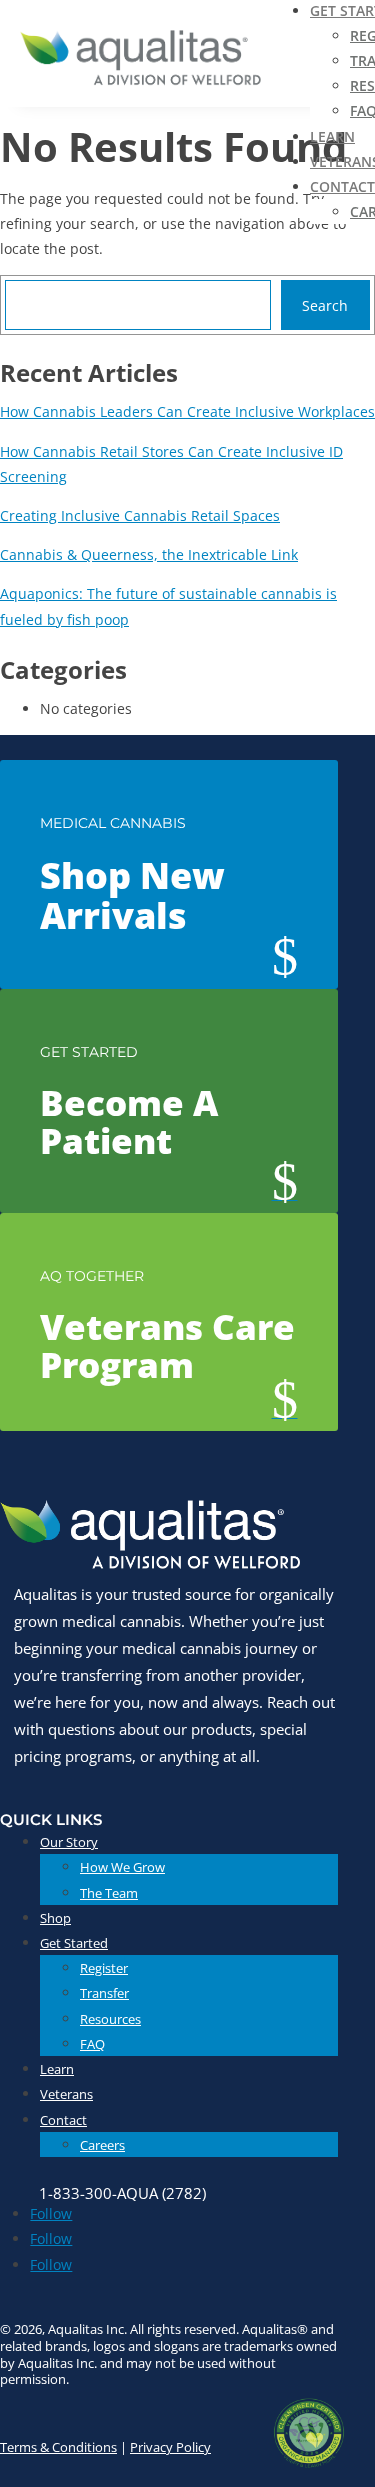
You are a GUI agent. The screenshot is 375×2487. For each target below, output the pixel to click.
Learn (332, 136)
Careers (102, 2145)
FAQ (92, 2044)
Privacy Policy (170, 2447)
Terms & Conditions (58, 2447)
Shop (55, 1918)
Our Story (69, 1842)
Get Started (74, 1943)
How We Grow (122, 1867)
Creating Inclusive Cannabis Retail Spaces (140, 515)
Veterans (66, 2094)
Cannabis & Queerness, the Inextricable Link (149, 554)
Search (325, 305)
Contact (342, 186)
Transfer (104, 1993)
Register (104, 1968)
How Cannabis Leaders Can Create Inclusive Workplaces (187, 411)
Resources (110, 2019)
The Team (109, 1893)
